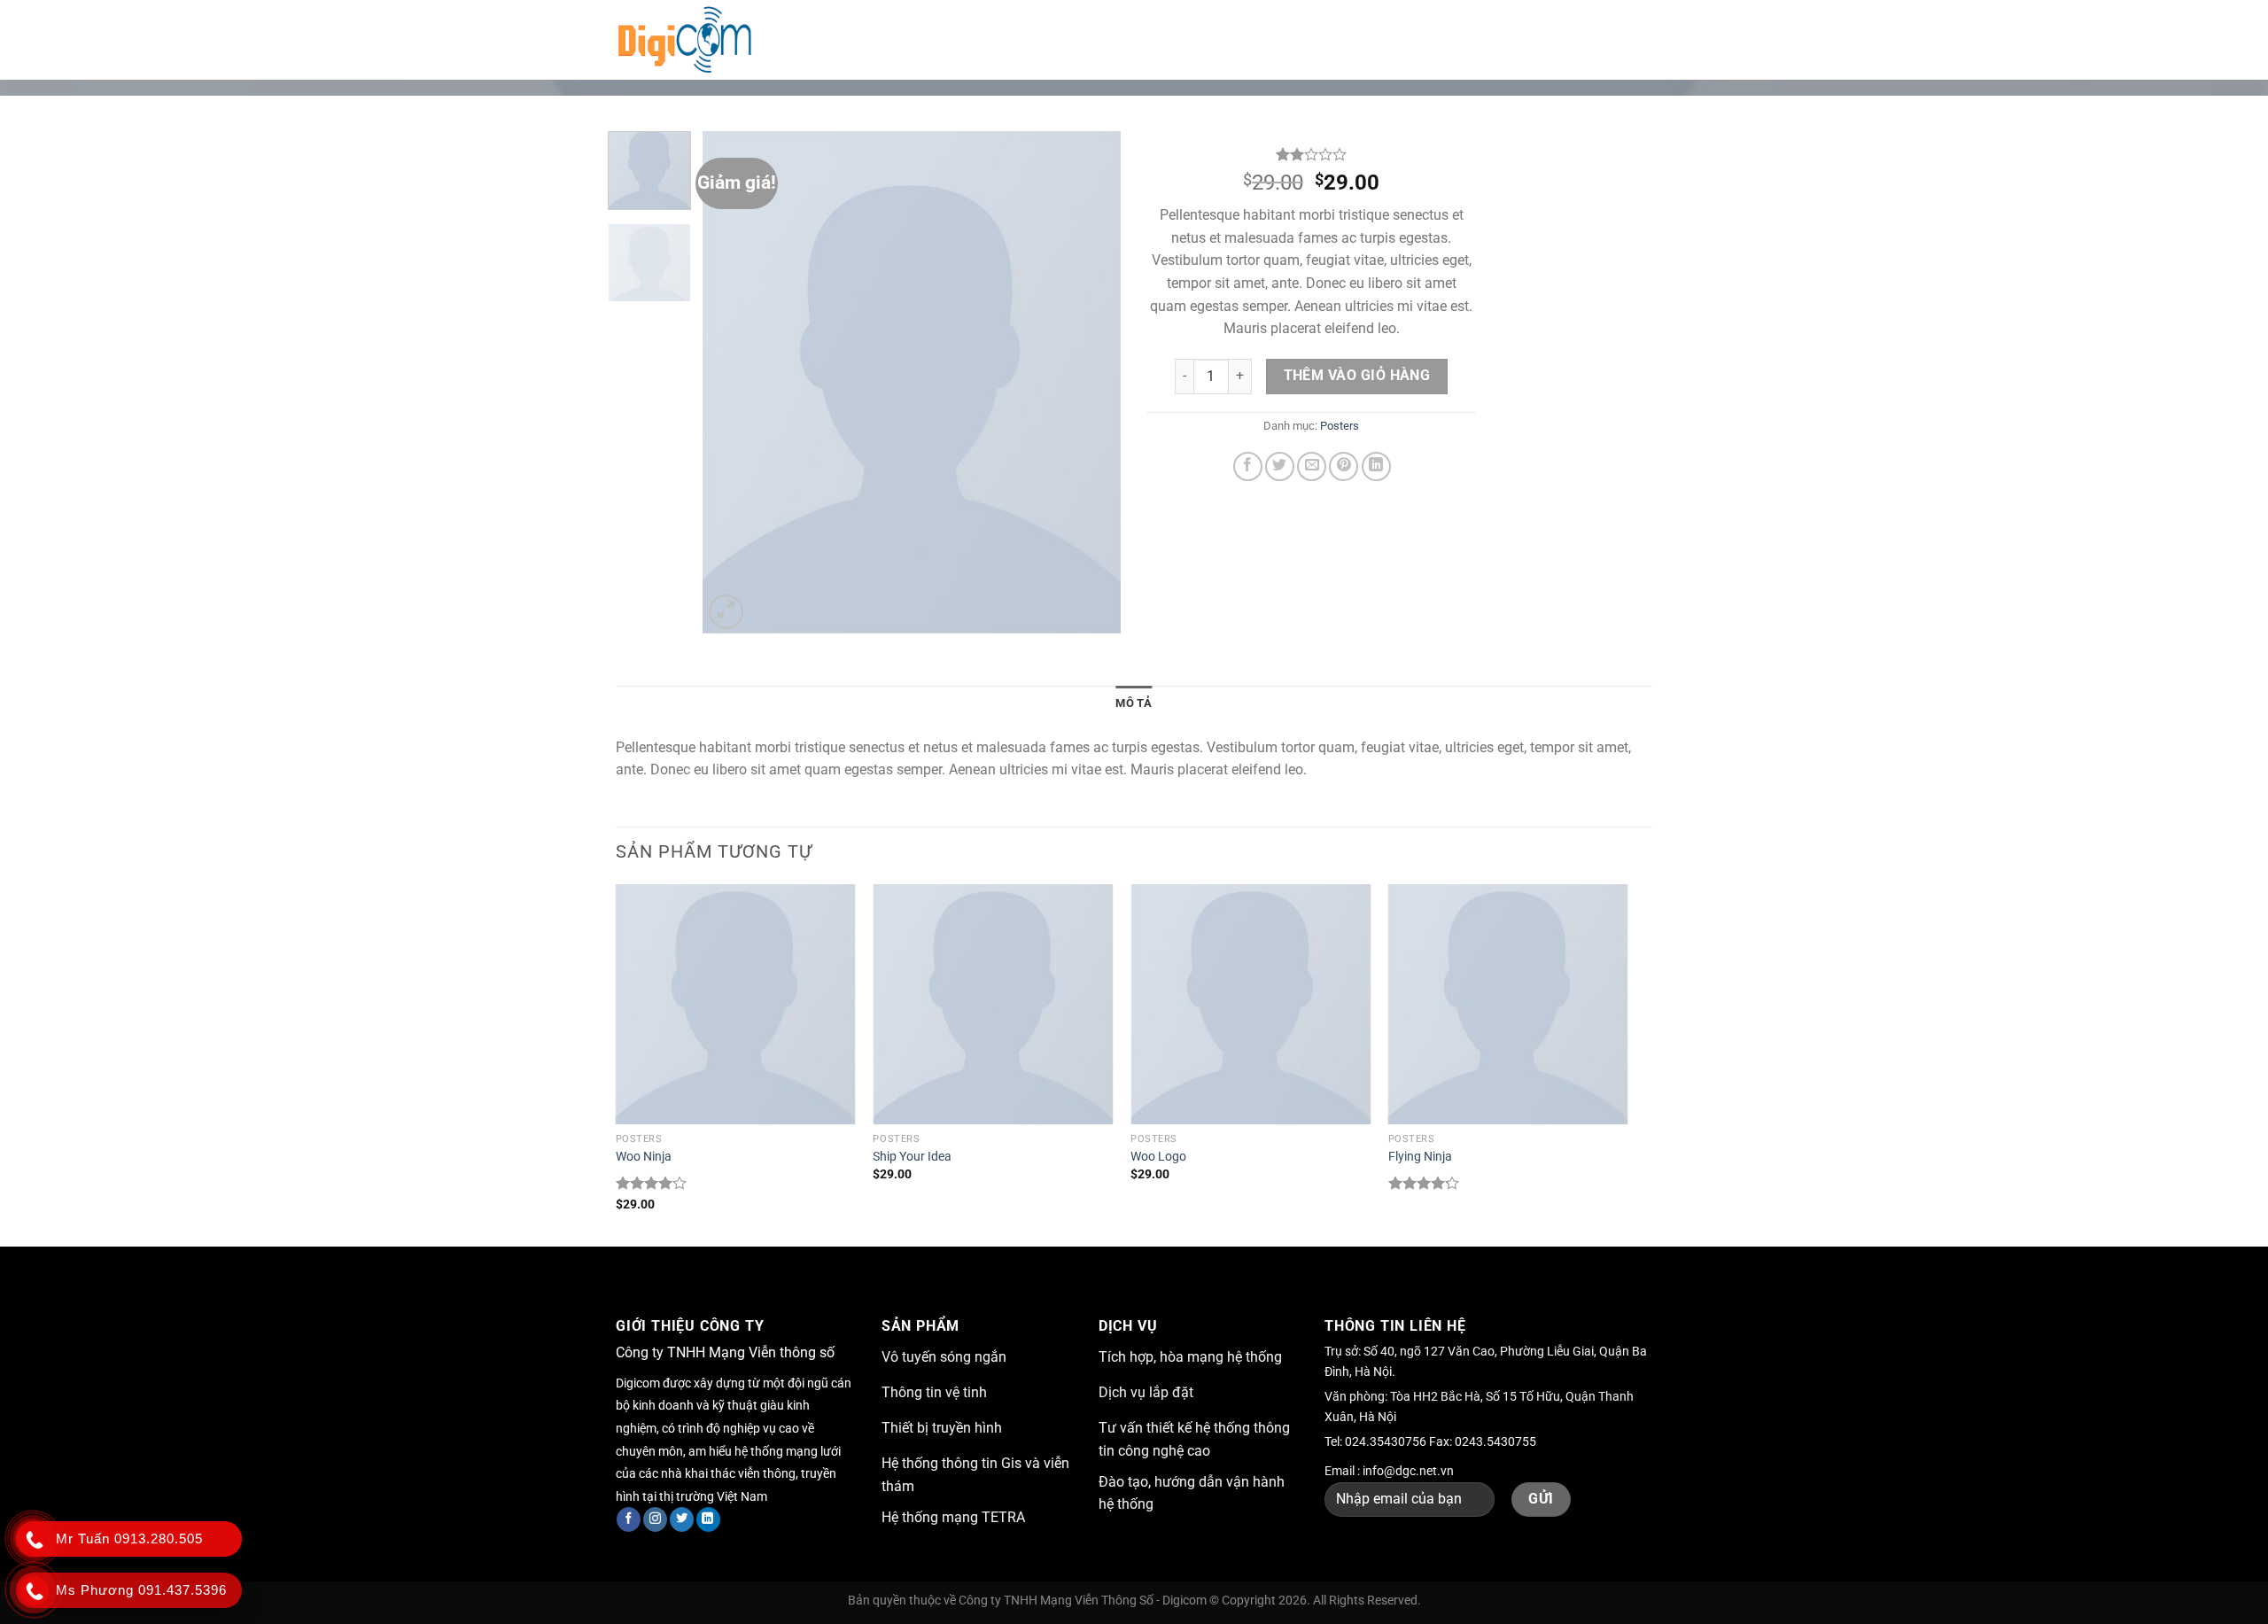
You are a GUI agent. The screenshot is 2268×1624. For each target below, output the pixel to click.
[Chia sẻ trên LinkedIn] (1376, 466)
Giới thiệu (933, 39)
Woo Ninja (644, 1157)
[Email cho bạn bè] (1312, 466)
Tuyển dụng (1330, 39)
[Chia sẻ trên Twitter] (1280, 466)
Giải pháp (1035, 39)
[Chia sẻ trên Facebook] (1248, 466)
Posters (1340, 426)
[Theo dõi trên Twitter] (682, 1519)
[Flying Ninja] (1508, 1004)
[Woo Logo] (1251, 1004)
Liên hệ (1417, 39)
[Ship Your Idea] (993, 1004)
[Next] (1091, 382)
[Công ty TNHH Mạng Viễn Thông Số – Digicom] (694, 40)
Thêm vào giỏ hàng (1357, 376)
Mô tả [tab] (1134, 703)
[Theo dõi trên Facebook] (629, 1519)
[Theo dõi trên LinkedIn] (708, 1519)
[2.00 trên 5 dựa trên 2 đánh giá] (1311, 154)
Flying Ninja (1420, 1157)
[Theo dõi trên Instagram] (655, 1519)
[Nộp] (1634, 40)
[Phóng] (726, 612)
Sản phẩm (1220, 39)
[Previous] (734, 382)
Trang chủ (839, 39)
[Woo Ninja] (736, 1004)
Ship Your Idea (912, 1157)
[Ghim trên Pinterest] (1344, 466)
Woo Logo (1158, 1157)
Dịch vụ (1126, 39)
